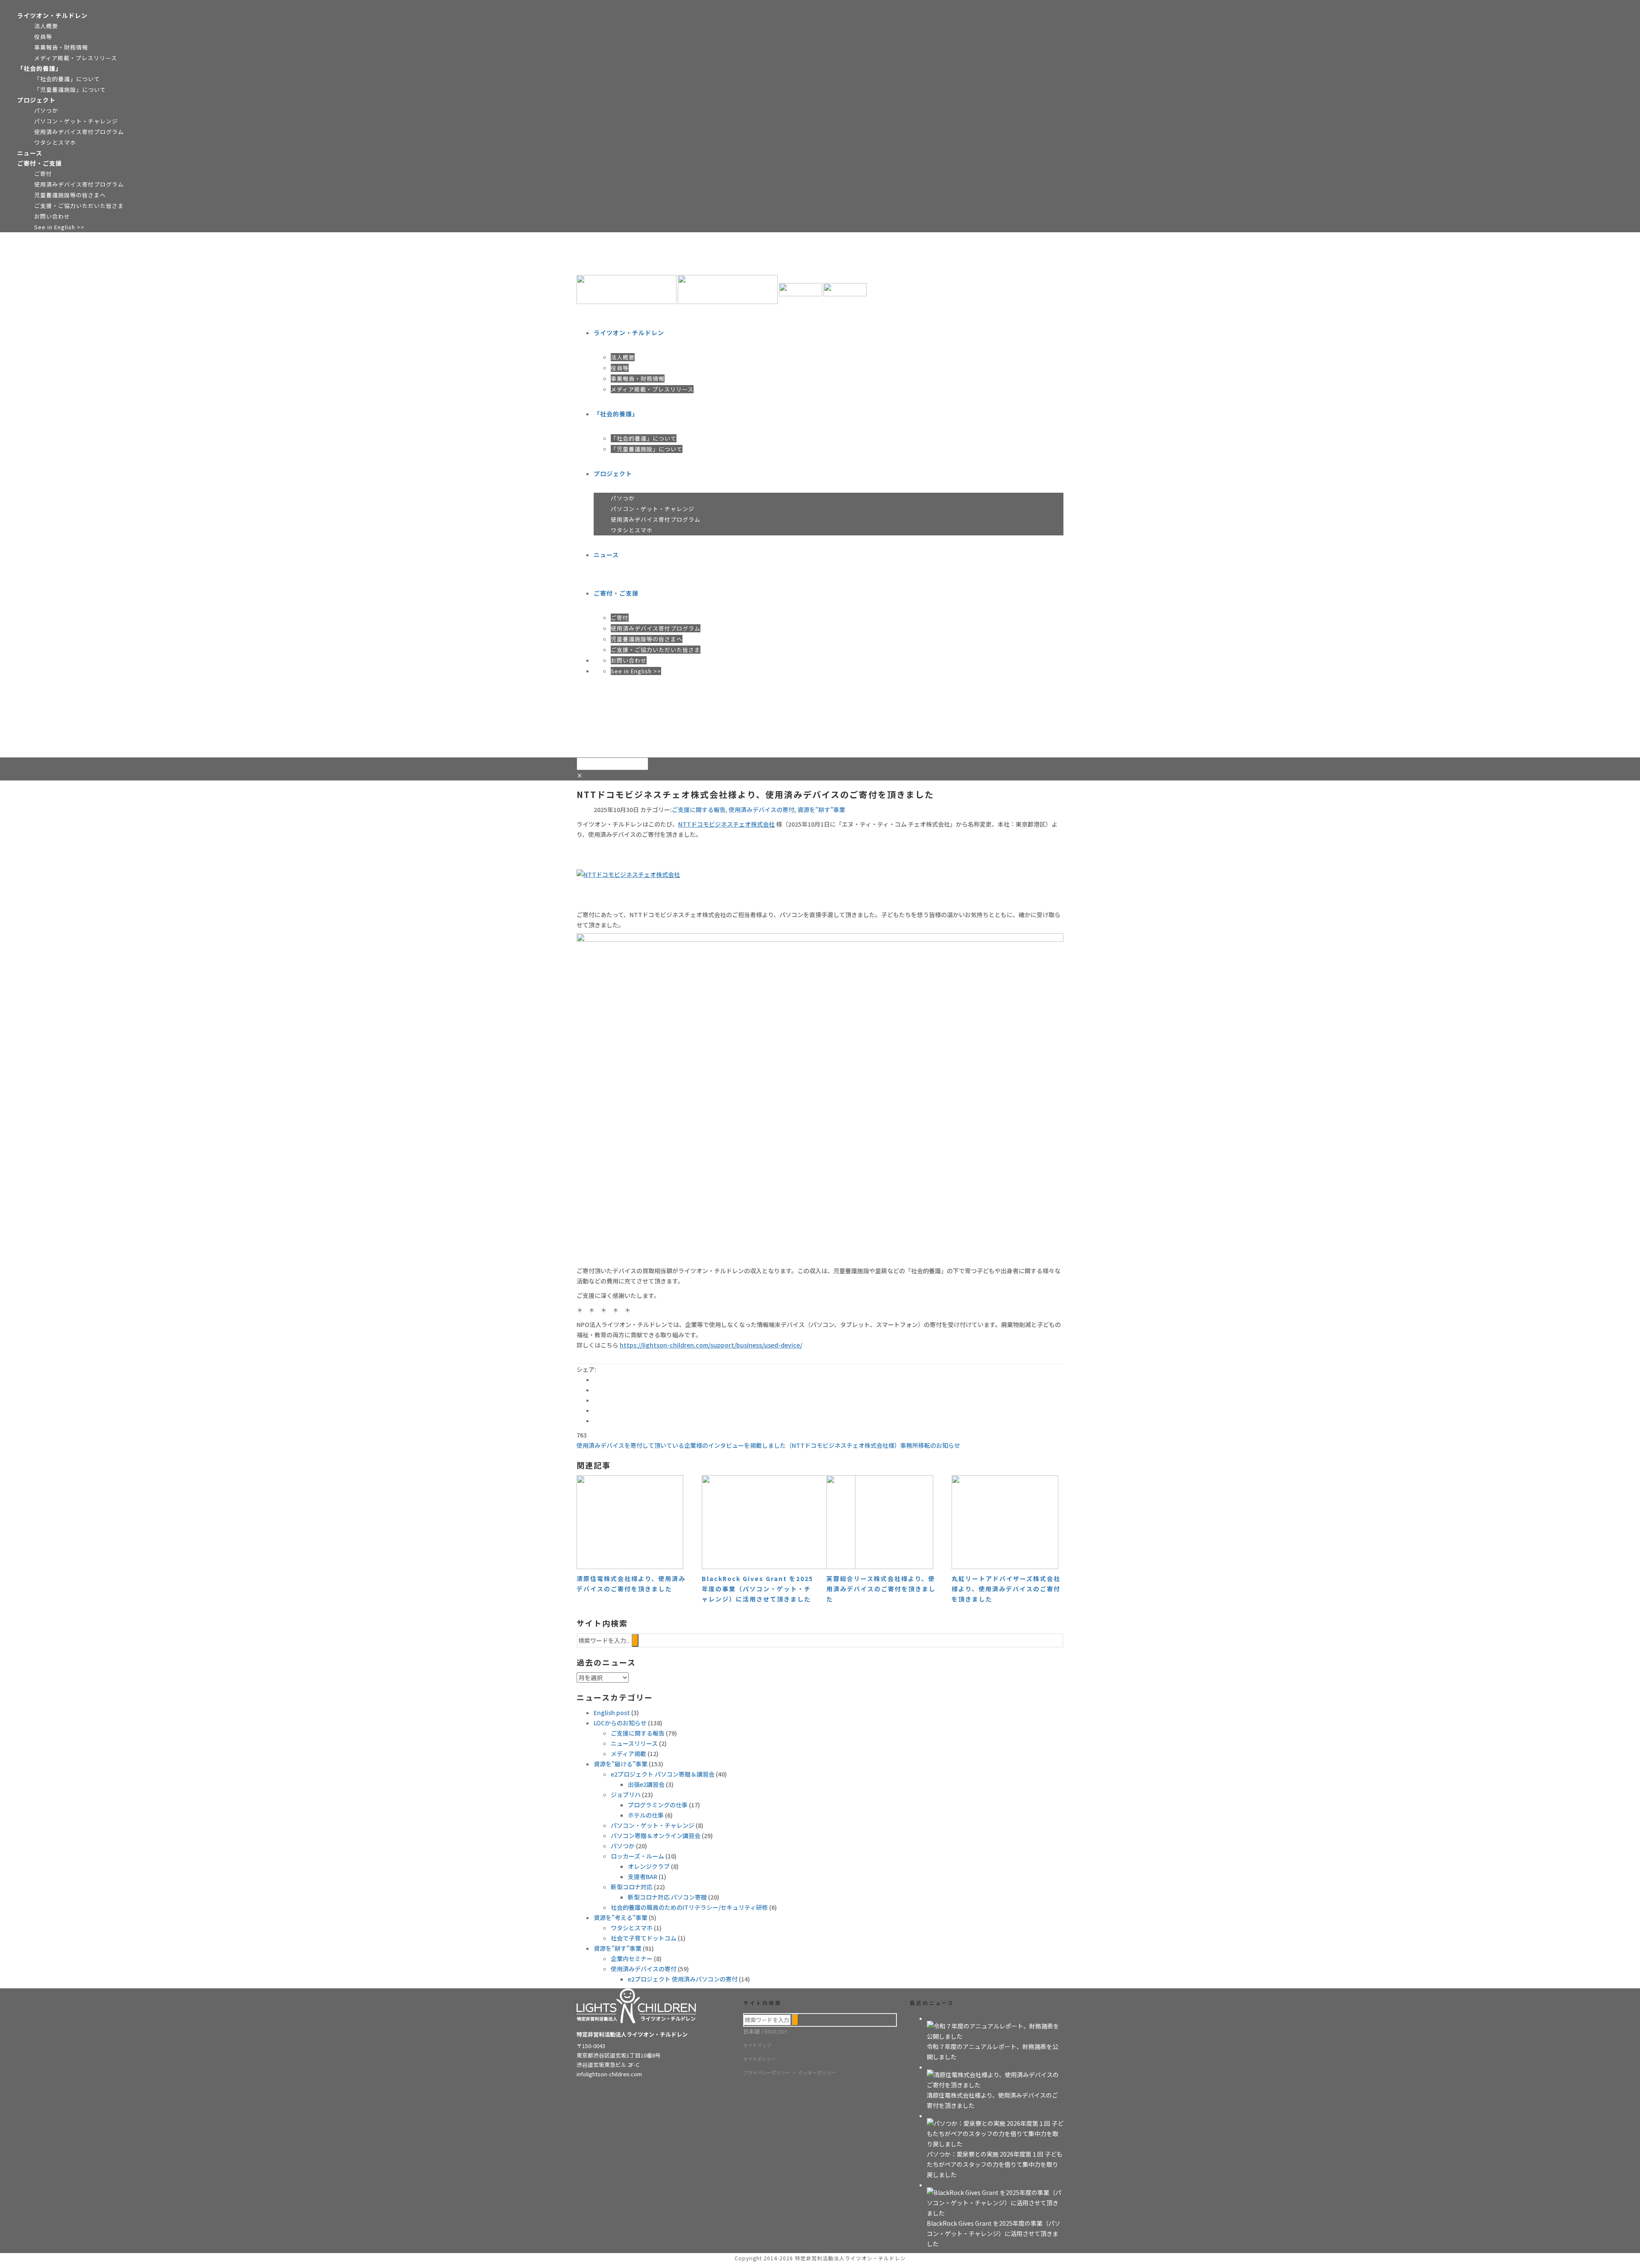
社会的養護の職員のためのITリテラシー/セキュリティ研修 (689, 1907)
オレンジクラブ (649, 1866)
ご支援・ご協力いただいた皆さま (79, 206)
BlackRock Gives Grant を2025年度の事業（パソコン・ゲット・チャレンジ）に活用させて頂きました (757, 1589)
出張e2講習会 (646, 1784)
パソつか (46, 110)
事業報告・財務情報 (61, 47)
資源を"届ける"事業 (621, 1764)
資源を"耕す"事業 (821, 810)
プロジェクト (36, 100)
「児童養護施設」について (70, 89)
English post (612, 1713)
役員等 (43, 37)
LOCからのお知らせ (620, 1723)
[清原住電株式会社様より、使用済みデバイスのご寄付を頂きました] (995, 2079)
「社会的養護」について (67, 79)
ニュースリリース (634, 1743)
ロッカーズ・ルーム (637, 1856)
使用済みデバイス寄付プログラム (79, 132)
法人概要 (46, 26)
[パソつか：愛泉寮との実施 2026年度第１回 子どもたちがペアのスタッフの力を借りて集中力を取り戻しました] (995, 2133)
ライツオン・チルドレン (52, 15)
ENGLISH (776, 2031)
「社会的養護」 (40, 68)
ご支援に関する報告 (699, 810)
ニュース (30, 153)
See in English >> (59, 227)
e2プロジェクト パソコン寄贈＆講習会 (663, 1774)
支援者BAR (643, 1876)
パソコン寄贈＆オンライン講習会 (656, 1835)
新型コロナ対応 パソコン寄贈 (667, 1897)
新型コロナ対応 (632, 1887)
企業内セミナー (632, 1958)
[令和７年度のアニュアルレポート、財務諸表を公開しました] (995, 2030)
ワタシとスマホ (55, 142)
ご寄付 (43, 174)
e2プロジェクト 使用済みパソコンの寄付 (683, 1979)
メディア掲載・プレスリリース (76, 58)
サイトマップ (757, 2045)
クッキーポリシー (817, 2072)
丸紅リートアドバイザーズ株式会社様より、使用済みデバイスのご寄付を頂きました (1006, 1589)
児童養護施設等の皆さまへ (70, 195)
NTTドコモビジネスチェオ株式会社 (726, 824)
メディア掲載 (628, 1754)
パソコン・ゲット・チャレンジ (76, 121)
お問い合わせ (52, 216)
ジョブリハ (626, 1795)
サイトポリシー (760, 2059)
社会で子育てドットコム (644, 1938)
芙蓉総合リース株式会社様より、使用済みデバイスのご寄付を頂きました (881, 1589)
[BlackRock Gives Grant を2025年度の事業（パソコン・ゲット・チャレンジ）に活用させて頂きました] (995, 2202)
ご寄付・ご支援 (40, 163)
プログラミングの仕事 (658, 1805)
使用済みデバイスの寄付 (761, 810)
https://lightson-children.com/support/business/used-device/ (711, 1345)
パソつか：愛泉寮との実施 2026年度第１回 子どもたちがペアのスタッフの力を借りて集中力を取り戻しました (995, 2164)
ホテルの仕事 (646, 1815)
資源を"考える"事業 (621, 1917)
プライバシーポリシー (767, 2072)
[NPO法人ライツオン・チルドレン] (722, 289)
